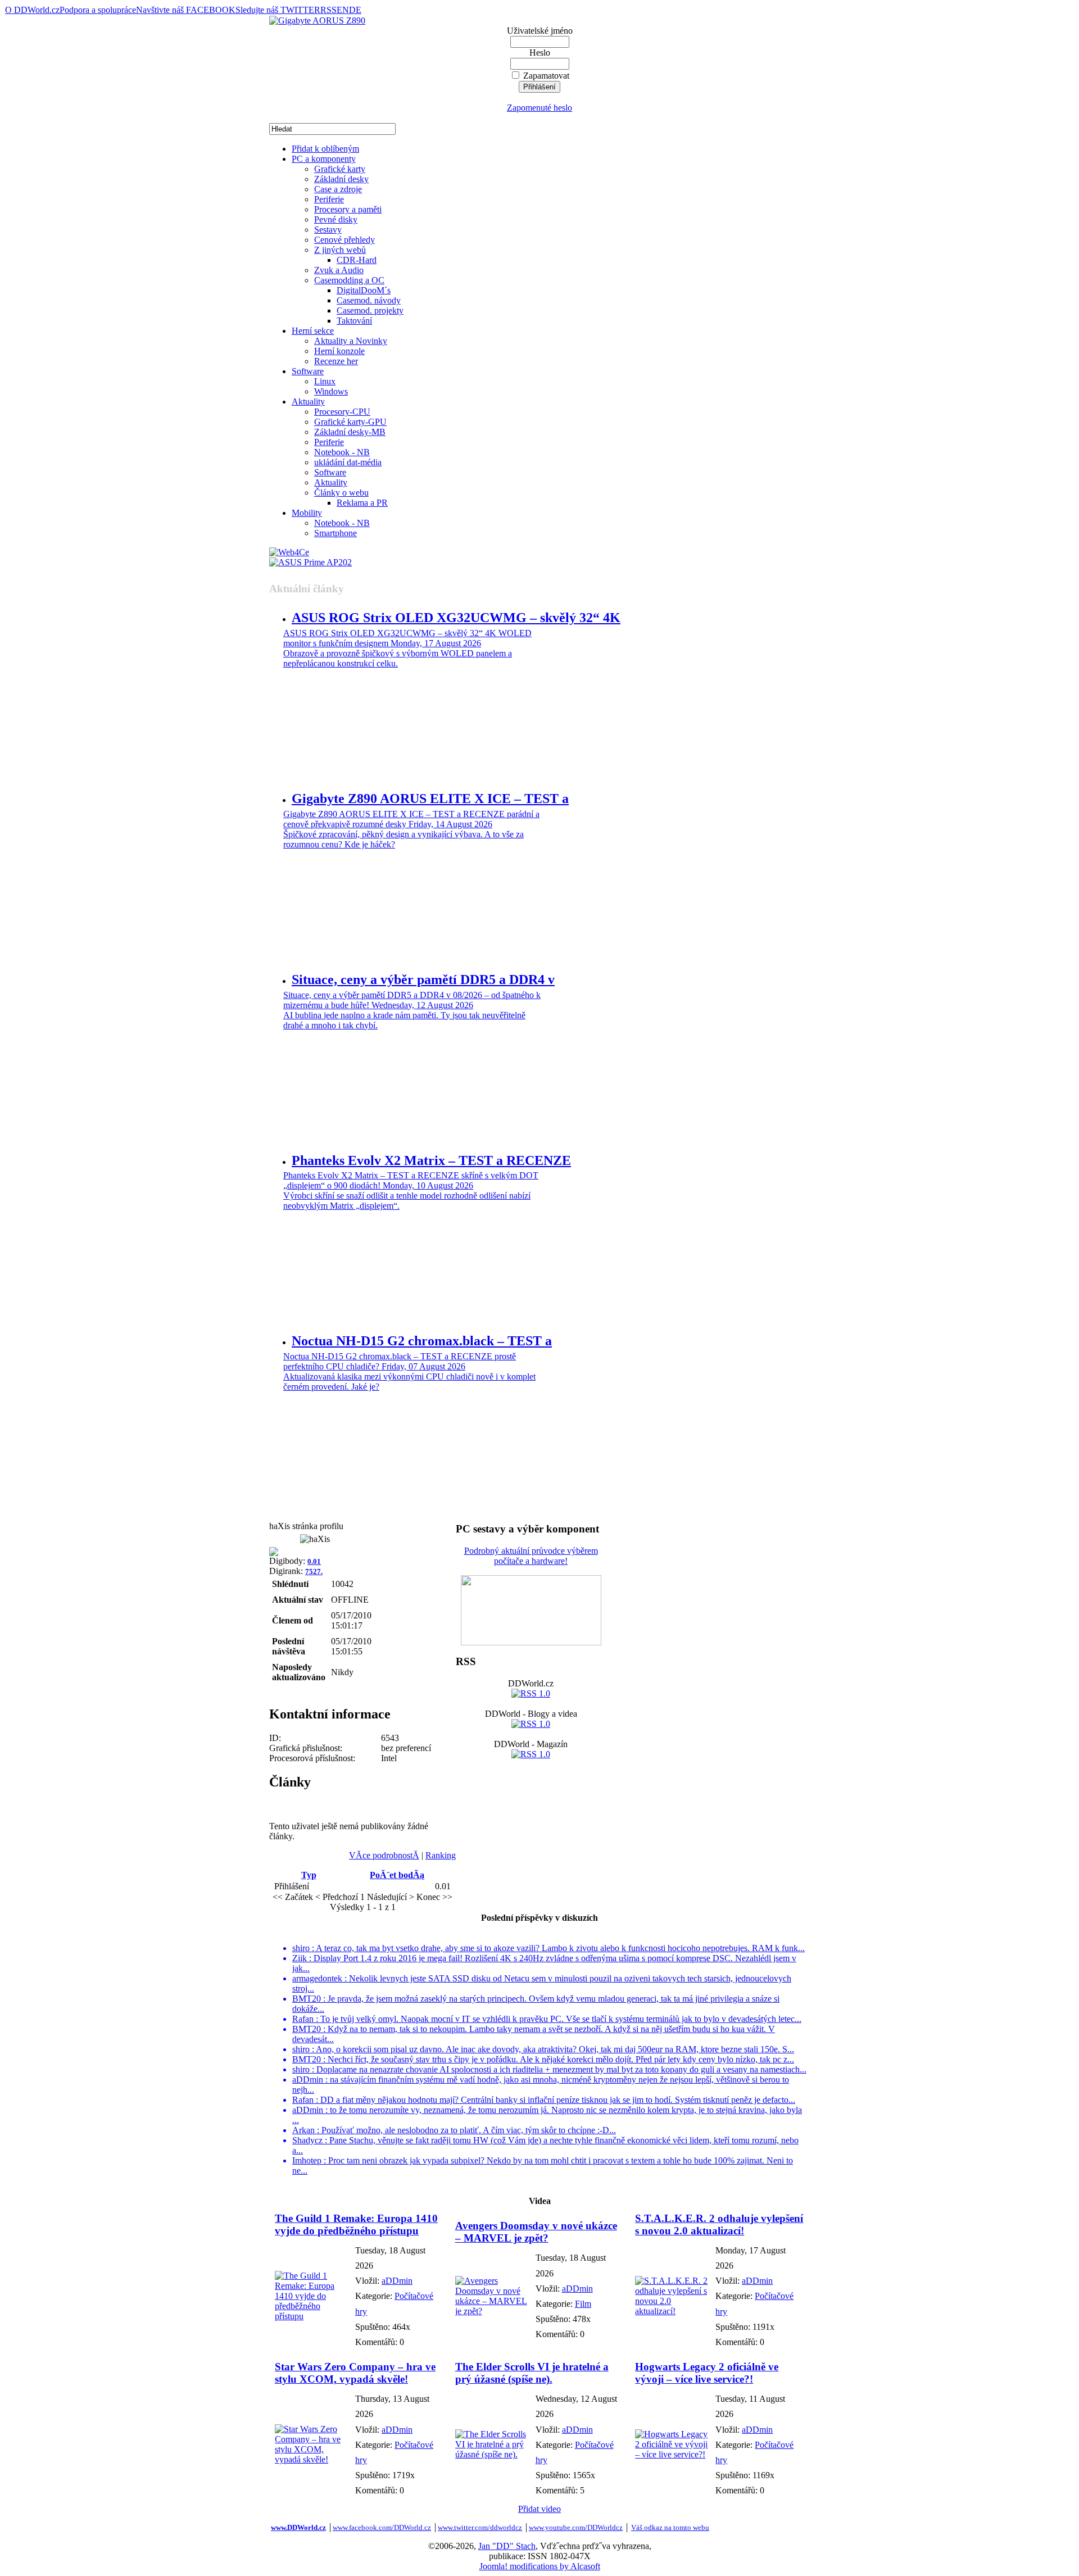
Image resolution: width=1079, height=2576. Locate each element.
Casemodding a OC (349, 280)
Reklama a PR (362, 503)
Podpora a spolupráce (98, 10)
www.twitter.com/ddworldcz (480, 2527)
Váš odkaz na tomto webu (670, 2527)
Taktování (354, 321)
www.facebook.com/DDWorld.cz (382, 2527)
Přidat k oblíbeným (325, 149)
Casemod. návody (369, 300)
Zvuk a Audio (339, 270)
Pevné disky (336, 219)
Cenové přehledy (344, 240)
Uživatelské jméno (540, 31)
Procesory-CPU (342, 412)
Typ (309, 1875)
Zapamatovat (546, 76)
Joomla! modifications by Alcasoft (540, 2566)
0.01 (314, 1561)
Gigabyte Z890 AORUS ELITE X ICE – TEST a (430, 799)
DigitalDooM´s (364, 290)
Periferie (329, 199)
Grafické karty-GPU (350, 422)
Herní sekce (313, 331)
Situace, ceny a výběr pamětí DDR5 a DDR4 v (423, 979)
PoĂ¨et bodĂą (397, 1875)
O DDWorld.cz (32, 10)
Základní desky (341, 179)
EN (343, 10)
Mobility (307, 513)
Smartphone (336, 533)
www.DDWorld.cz (298, 2527)
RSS (328, 10)
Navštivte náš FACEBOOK (186, 10)
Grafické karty (340, 169)
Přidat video (539, 2509)
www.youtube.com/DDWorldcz (576, 2527)
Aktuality (308, 402)
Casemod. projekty (370, 310)
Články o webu (341, 493)
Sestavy (328, 230)
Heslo (540, 53)
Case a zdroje (338, 189)
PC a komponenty (324, 159)
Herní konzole (339, 351)
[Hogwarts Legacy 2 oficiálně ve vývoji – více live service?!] (672, 2454)
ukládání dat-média (348, 462)
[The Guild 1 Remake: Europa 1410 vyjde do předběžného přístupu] (312, 2316)
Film (583, 2304)
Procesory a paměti (348, 209)
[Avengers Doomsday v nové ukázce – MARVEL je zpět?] (493, 2311)
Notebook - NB (342, 452)
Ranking (441, 1855)
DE (355, 10)
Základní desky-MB (350, 432)
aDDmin (397, 2281)
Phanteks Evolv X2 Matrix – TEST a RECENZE (431, 1160)
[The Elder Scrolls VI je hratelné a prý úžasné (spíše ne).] (493, 2454)
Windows (331, 391)
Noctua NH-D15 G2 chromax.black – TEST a (422, 1341)
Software (308, 371)
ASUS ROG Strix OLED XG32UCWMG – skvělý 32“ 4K (456, 618)
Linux (325, 381)
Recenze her (336, 361)
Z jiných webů (340, 250)
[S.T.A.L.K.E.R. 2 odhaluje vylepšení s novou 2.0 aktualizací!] (672, 2311)
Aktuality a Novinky (351, 341)
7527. (314, 1572)
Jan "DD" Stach (507, 2546)
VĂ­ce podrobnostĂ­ (384, 1855)
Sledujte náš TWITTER (278, 10)
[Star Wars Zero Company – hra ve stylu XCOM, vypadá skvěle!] (312, 2459)
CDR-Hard (357, 260)
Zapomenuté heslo (539, 108)
